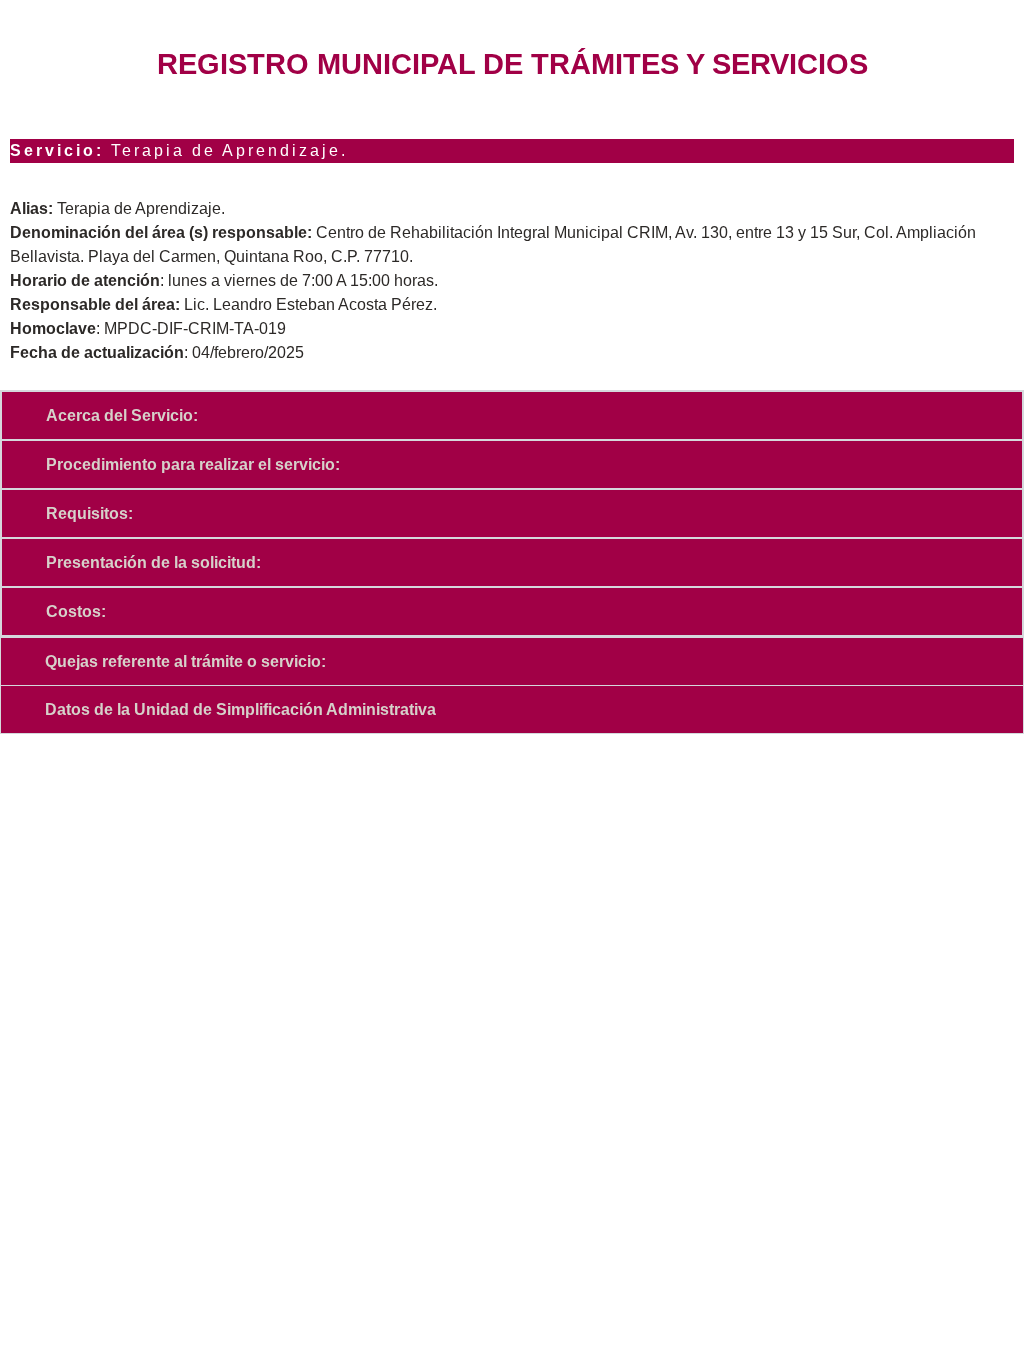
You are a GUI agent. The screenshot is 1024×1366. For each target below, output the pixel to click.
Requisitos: (89, 513)
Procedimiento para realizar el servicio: (193, 464)
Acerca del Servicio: (122, 415)
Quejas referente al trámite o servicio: (185, 661)
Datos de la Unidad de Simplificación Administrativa (240, 709)
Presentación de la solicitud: (153, 562)
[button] (512, 415)
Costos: (76, 611)
